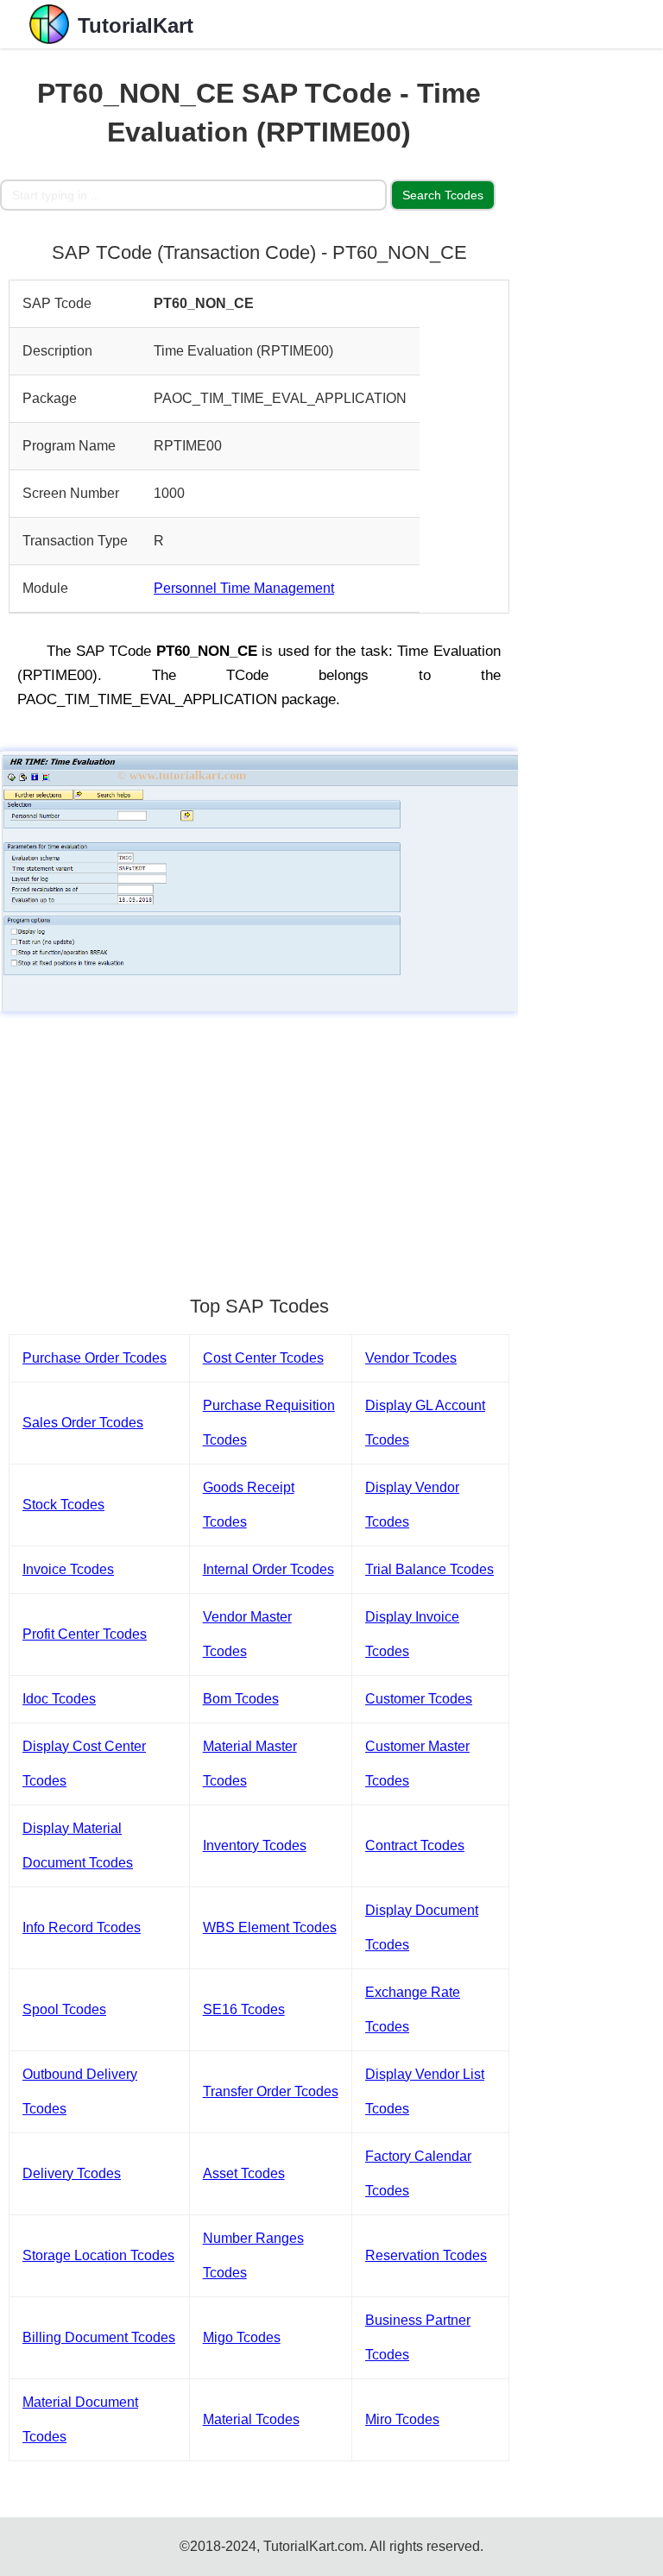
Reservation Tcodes (426, 2255)
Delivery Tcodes (72, 2173)
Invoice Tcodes (68, 1569)
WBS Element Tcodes (270, 1927)
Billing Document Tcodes (99, 2337)
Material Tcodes (251, 2419)
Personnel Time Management (244, 588)
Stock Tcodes (63, 1505)
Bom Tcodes (241, 1699)
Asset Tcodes (244, 2173)
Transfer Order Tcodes (271, 2091)
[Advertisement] (259, 1145)
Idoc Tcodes (59, 1699)
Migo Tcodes (242, 2337)
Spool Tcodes (64, 2009)
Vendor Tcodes (411, 1358)
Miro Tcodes (402, 2419)
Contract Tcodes (415, 1845)
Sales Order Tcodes (83, 1423)
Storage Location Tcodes (98, 2255)
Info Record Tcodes (82, 1927)
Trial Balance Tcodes (429, 1569)
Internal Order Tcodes (268, 1569)
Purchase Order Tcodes (95, 1358)
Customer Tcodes (419, 1699)
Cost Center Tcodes (263, 1358)
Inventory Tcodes (255, 1845)
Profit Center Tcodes (85, 1634)
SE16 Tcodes (244, 2009)
